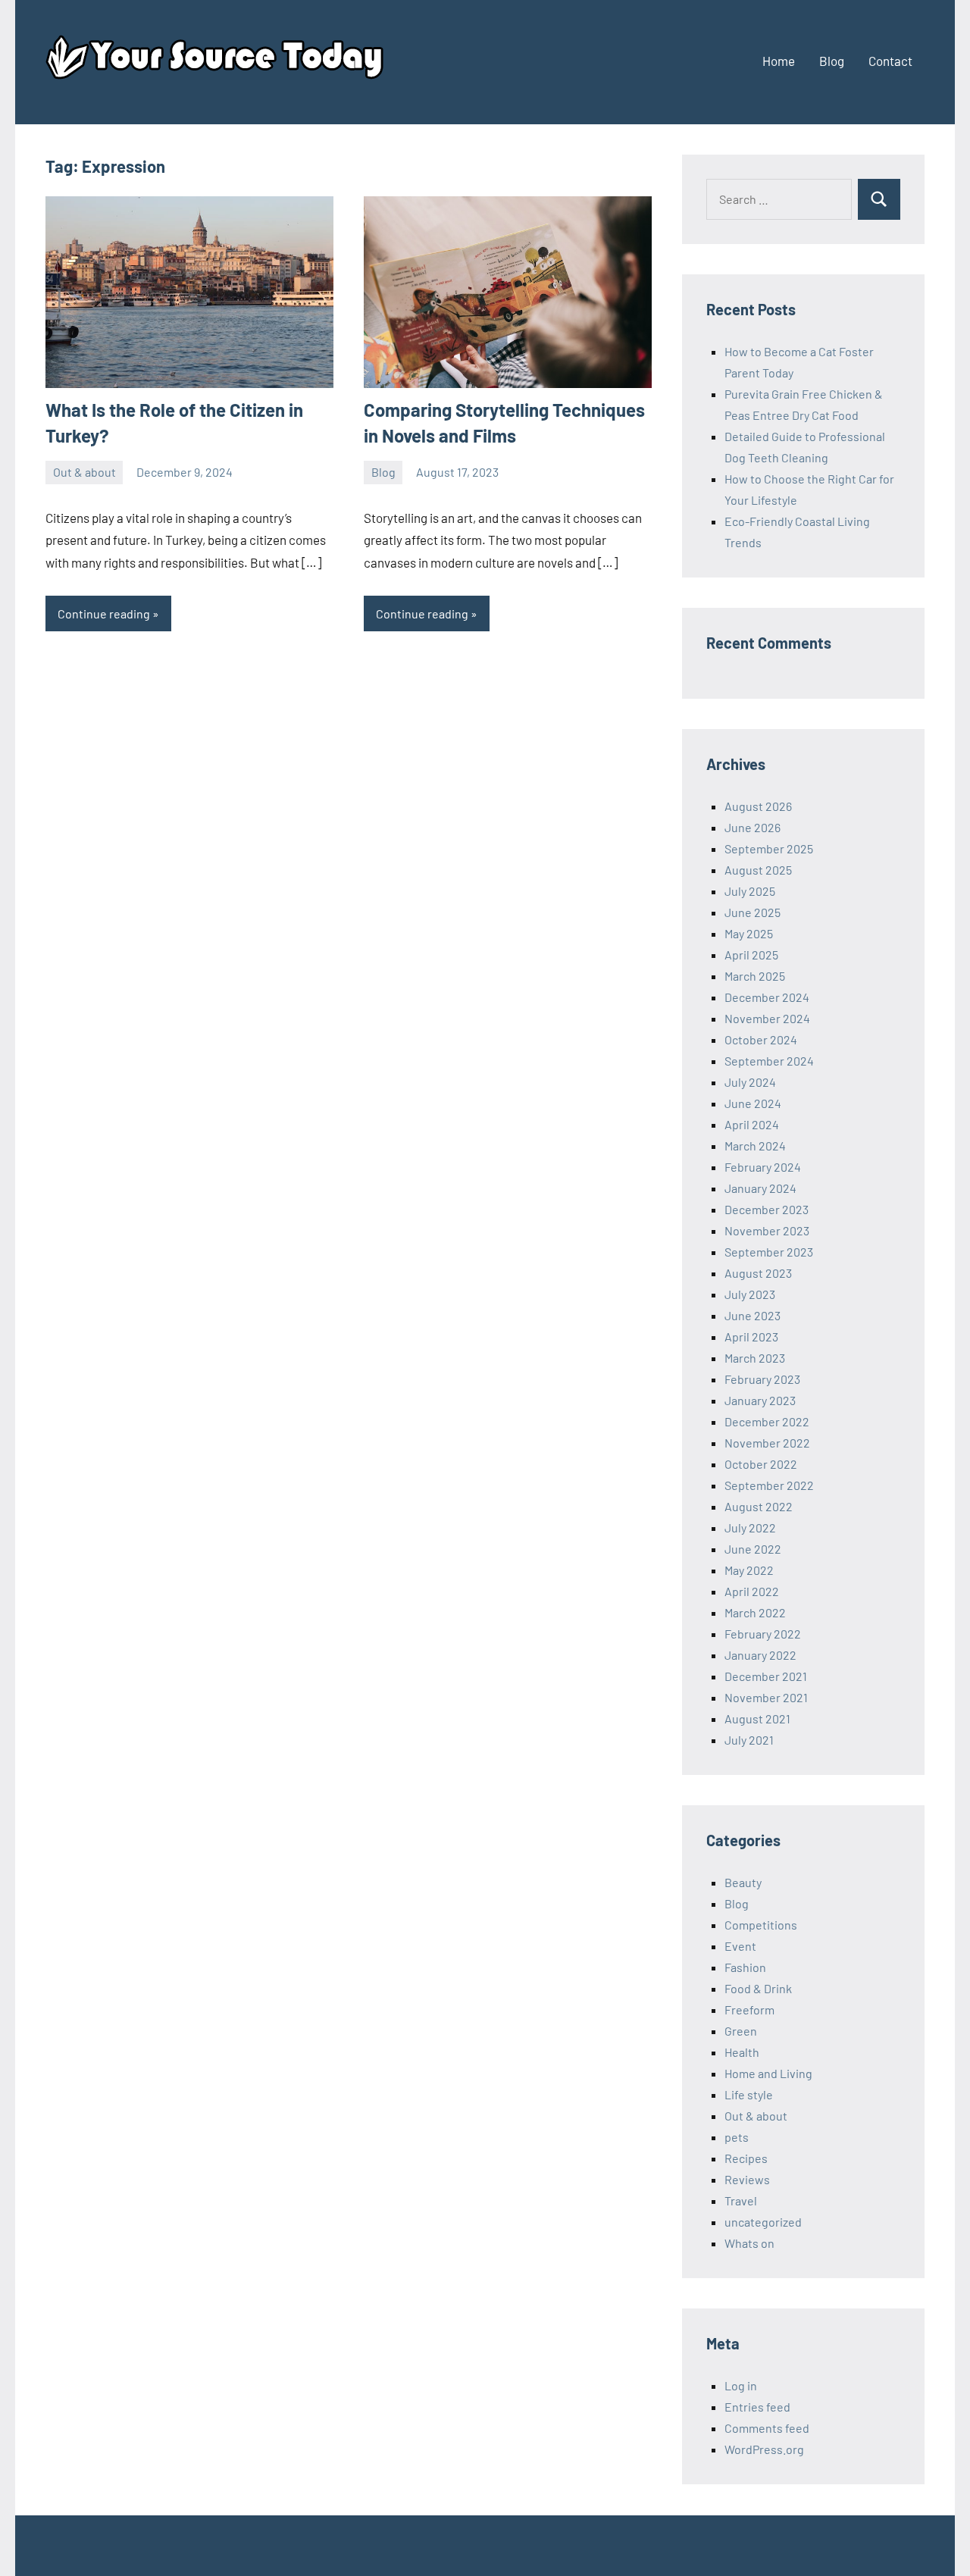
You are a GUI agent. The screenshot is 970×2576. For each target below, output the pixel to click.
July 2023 (750, 1294)
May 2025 (749, 933)
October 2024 (761, 1039)
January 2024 (760, 1188)
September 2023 (769, 1252)
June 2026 (753, 827)
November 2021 (766, 1697)
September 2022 (769, 1485)
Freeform (749, 2009)
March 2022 (755, 1612)
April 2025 (751, 955)
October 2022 (761, 1464)
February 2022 (763, 1634)
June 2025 (753, 912)
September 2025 (769, 848)
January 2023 (760, 1400)
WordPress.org (764, 2449)
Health (742, 2052)
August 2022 (759, 1506)
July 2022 (750, 1527)
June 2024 (753, 1103)
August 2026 (758, 806)
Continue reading (104, 613)
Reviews (747, 2179)
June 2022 (753, 1549)
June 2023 (753, 1315)
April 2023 (751, 1337)
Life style (749, 2094)
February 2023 (762, 1379)
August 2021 (757, 1718)
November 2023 (767, 1230)
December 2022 (767, 1421)
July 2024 (750, 1082)
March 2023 (755, 1358)
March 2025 (755, 976)
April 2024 (752, 1124)
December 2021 (766, 1676)
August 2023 (758, 1273)
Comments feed (767, 2428)
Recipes (746, 2158)
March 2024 (755, 1146)
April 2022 (752, 1591)
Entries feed (757, 2407)
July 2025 (750, 891)
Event (740, 1946)
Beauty (743, 1882)
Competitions (761, 1925)
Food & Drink (758, 1988)
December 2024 (767, 997)
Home (779, 61)
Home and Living (768, 2073)
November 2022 (767, 1443)
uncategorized (763, 2222)
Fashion (745, 1967)
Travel (741, 2200)
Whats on (749, 2243)
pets (737, 2137)
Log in (741, 2385)
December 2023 (767, 1209)
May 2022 (749, 1570)
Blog (832, 61)
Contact (890, 61)
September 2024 (769, 1061)
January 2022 (760, 1655)
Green (741, 2031)
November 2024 (767, 1018)
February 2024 (763, 1167)
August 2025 (758, 870)
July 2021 (749, 1740)
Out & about (84, 472)
